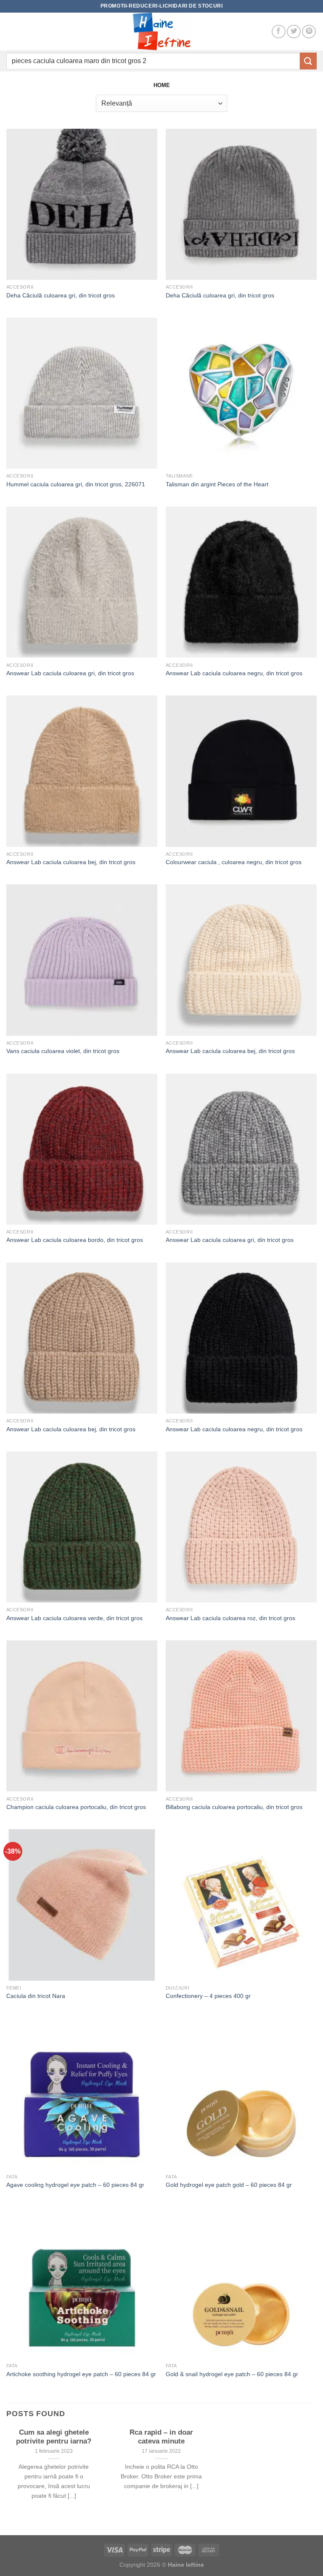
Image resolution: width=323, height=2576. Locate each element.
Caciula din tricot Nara (36, 1996)
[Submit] (308, 61)
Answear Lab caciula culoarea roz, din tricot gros (230, 1618)
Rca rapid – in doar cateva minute (161, 2437)
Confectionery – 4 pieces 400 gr (208, 1996)
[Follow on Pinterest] (309, 32)
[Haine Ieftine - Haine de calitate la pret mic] (161, 32)
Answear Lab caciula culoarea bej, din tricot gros (71, 862)
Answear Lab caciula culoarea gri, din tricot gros (70, 673)
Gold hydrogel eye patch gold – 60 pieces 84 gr (229, 2185)
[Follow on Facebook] (279, 32)
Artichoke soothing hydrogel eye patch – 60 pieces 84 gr (81, 2374)
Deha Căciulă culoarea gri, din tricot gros (61, 295)
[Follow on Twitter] (294, 32)
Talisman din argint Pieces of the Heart (217, 484)
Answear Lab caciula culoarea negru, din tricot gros (234, 673)
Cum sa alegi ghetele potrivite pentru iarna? (54, 2437)
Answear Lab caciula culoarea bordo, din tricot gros (75, 1240)
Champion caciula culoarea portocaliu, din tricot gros (76, 1807)
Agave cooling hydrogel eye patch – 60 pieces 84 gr (75, 2185)
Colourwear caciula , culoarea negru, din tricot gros (234, 862)
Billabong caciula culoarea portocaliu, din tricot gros (234, 1807)
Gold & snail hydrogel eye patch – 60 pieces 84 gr (232, 2374)
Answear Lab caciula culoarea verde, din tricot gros (74, 1618)
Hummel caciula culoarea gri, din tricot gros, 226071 (76, 484)
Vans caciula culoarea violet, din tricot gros (63, 1051)
